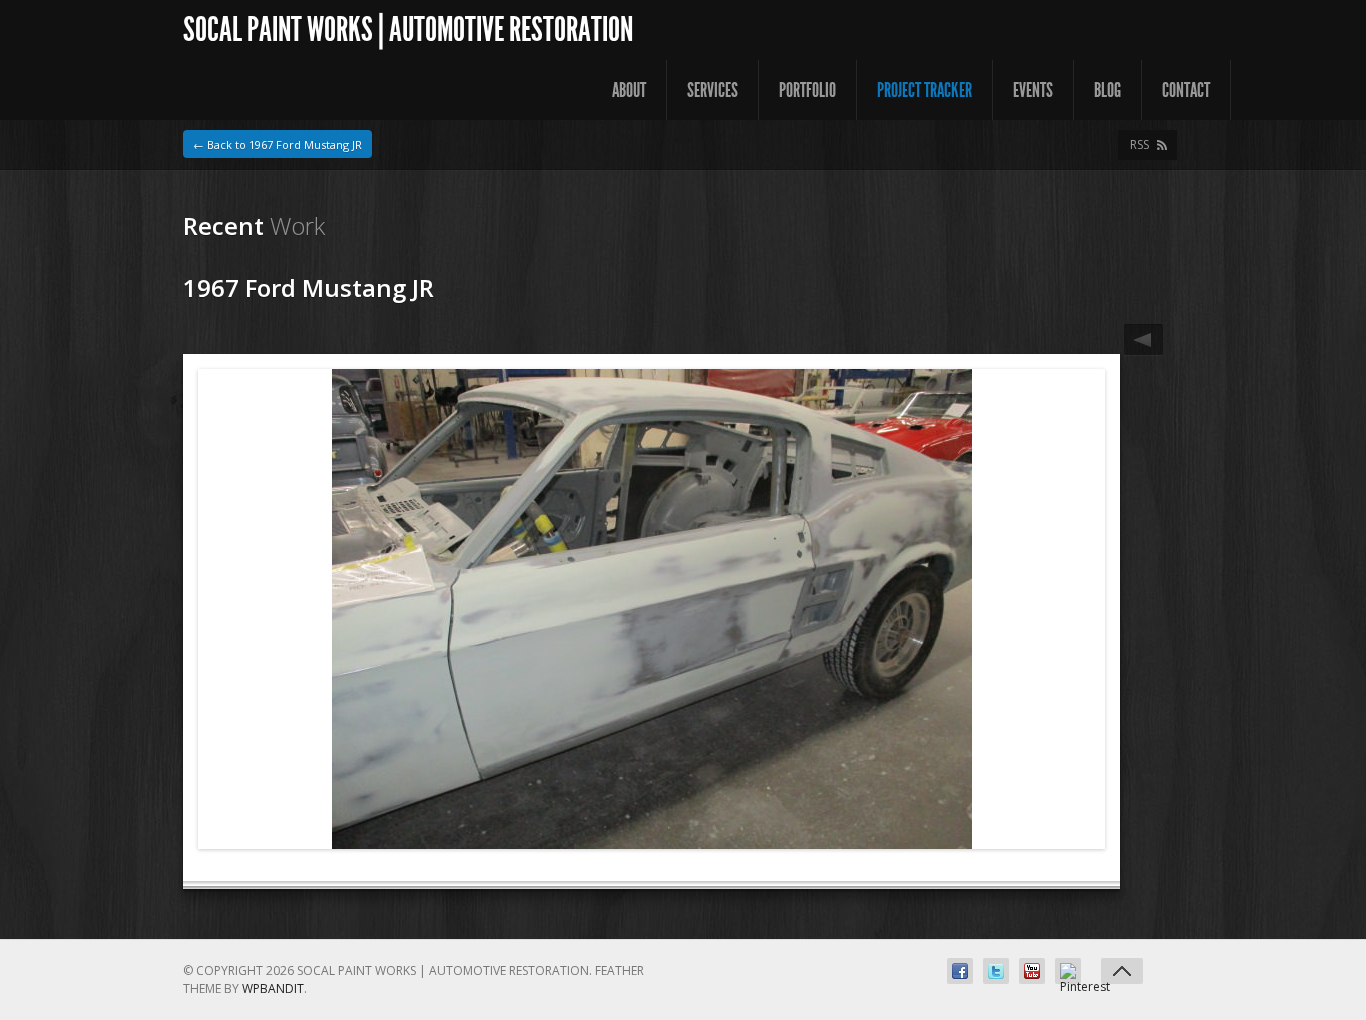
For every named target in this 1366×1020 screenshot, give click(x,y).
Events (1033, 90)
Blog (1107, 90)
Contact (1186, 90)
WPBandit (273, 988)
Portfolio (807, 90)
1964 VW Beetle (1143, 339)
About (629, 90)
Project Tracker (924, 90)
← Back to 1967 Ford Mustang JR (277, 144)
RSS (1139, 144)
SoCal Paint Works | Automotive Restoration (408, 29)
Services (712, 90)
